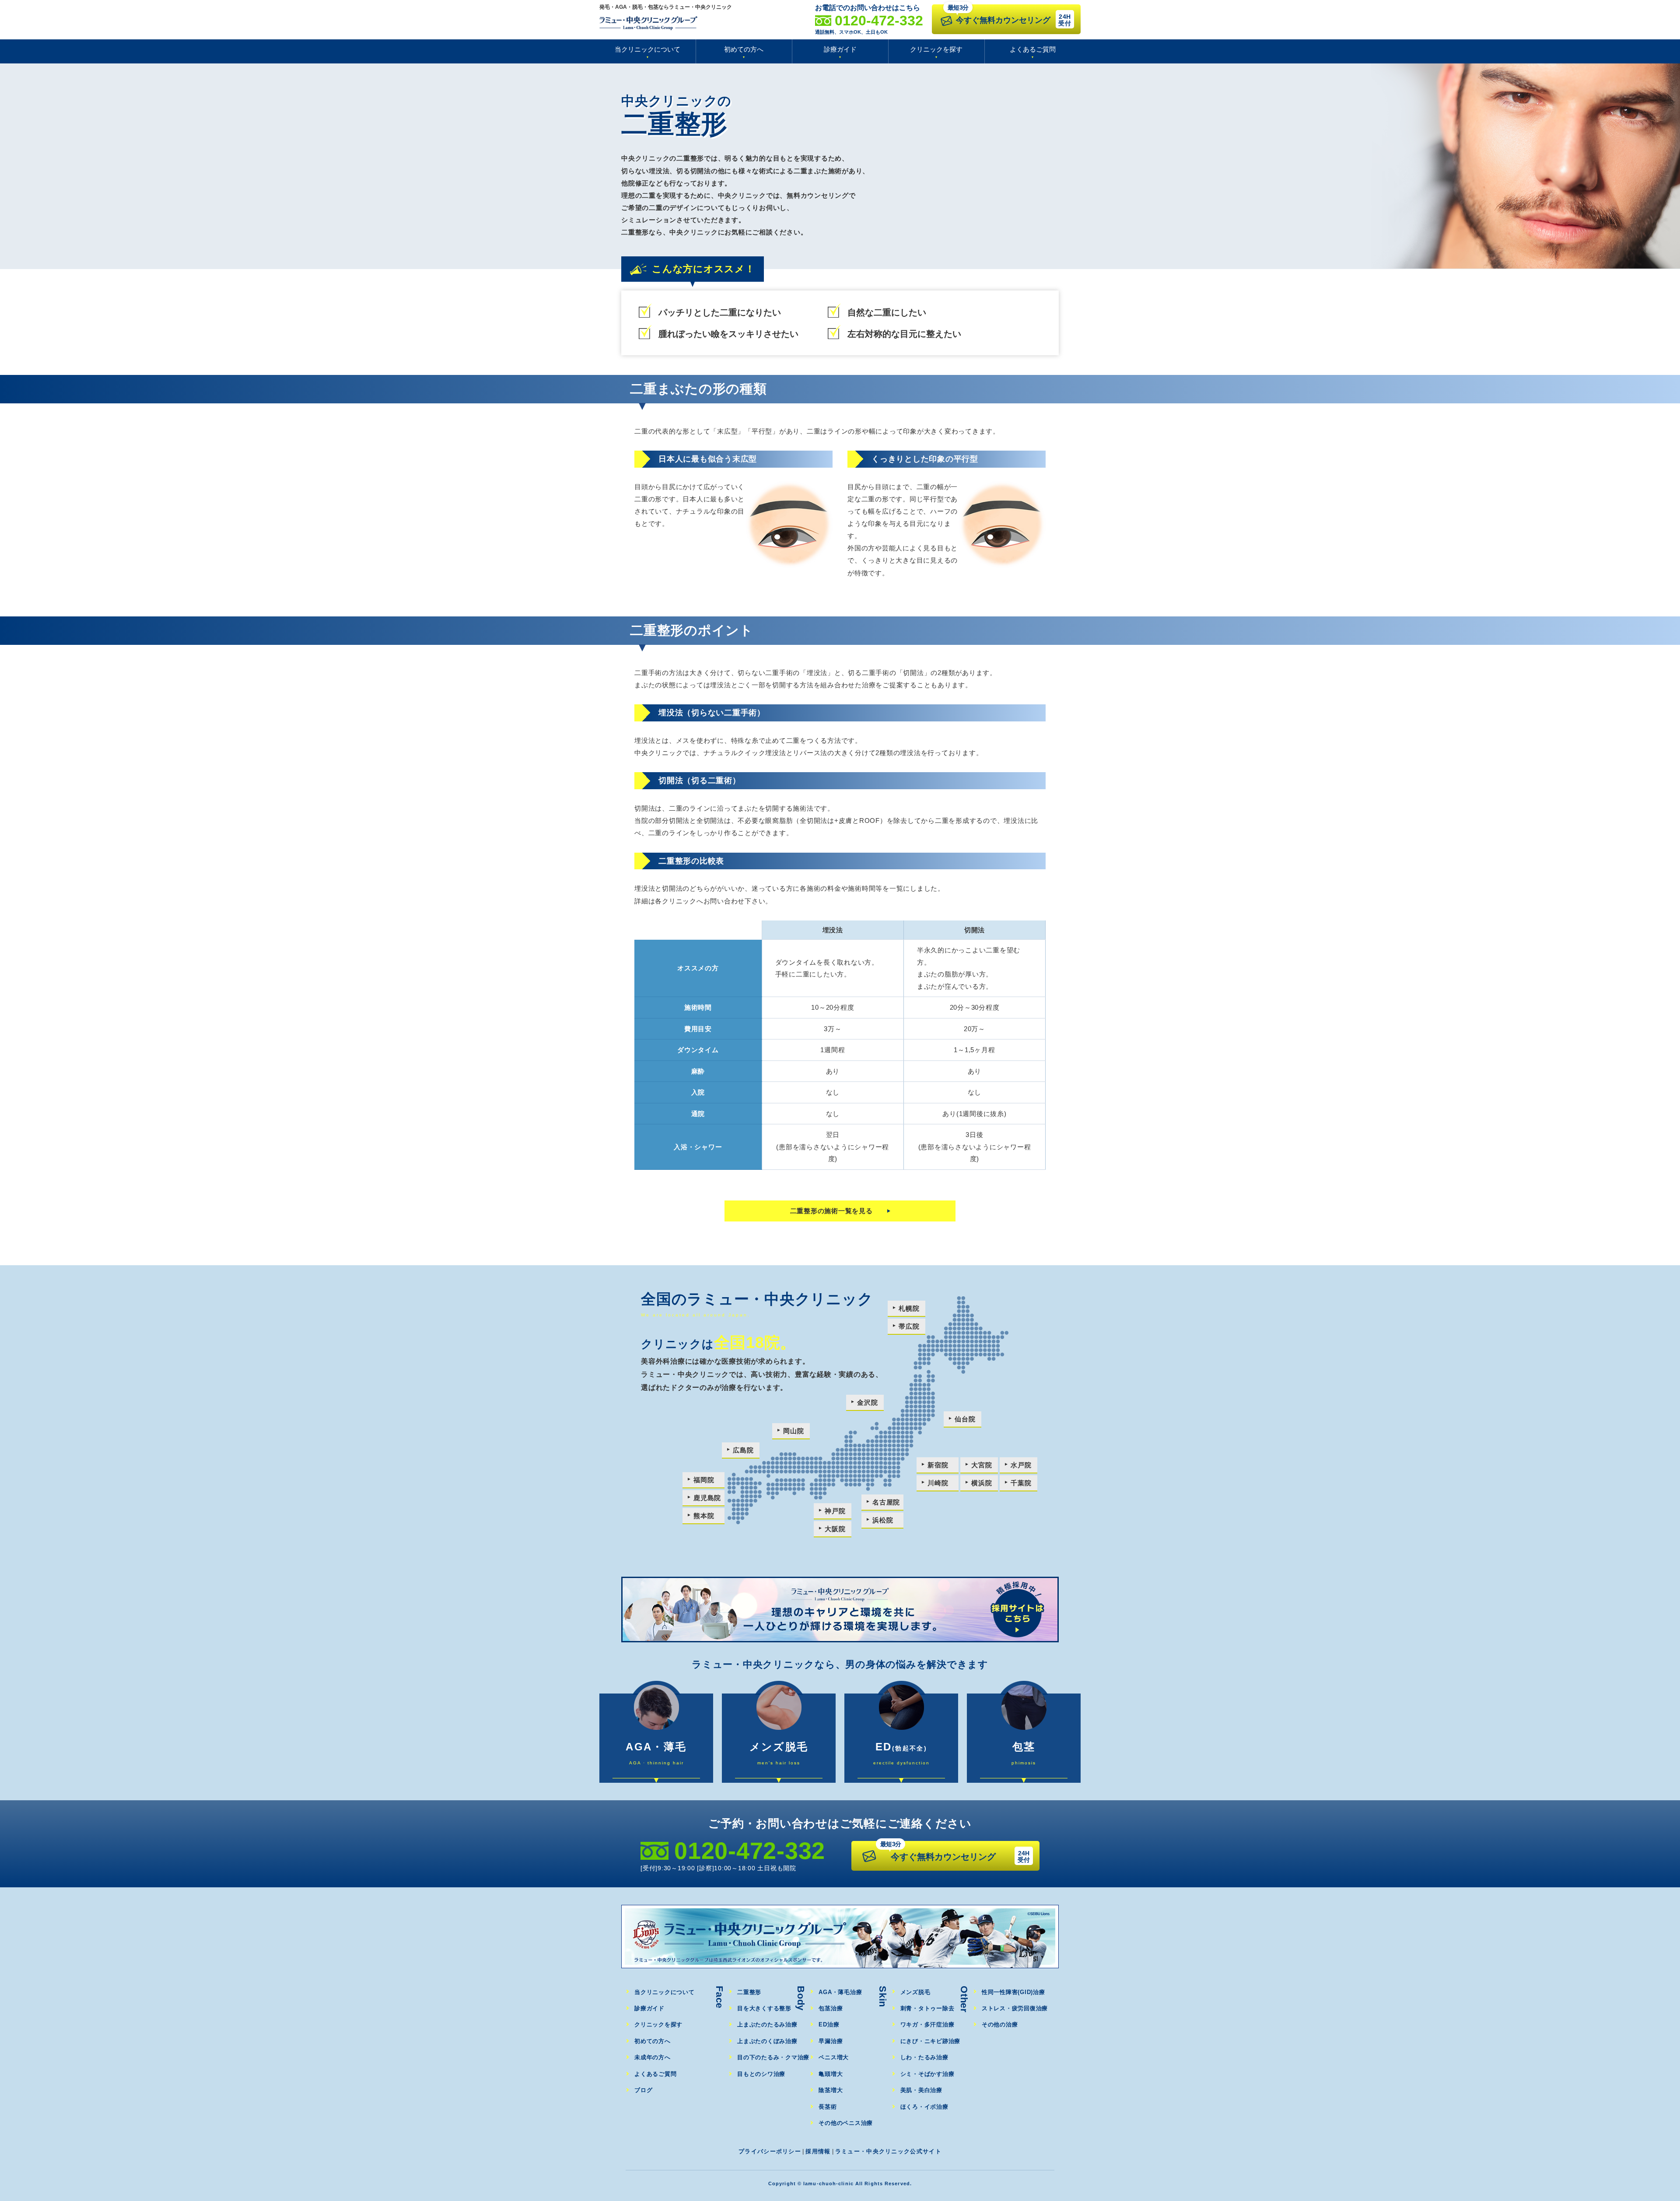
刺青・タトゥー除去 (927, 2008)
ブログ (643, 2090)
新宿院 (938, 1465)
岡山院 (793, 1431)
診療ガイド (840, 49)
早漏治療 (831, 2041)
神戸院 (835, 1511)
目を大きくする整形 (764, 2008)
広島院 (743, 1450)
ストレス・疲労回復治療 (1015, 2008)
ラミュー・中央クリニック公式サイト (888, 2151)
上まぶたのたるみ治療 (767, 2024)
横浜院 (982, 1483)
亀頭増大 (831, 2074)
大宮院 (982, 1465)
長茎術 (828, 2107)
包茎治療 (831, 2008)
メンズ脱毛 (915, 1992)
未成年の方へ (653, 2057)
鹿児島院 (707, 1498)
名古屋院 (886, 1502)
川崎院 (938, 1483)
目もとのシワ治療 (761, 2074)
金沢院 (867, 1402)
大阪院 (835, 1529)
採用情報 (818, 2151)
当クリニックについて (647, 49)
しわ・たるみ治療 (924, 2057)
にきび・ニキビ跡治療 (931, 2041)
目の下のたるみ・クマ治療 (773, 2057)
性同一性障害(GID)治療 (1013, 1992)
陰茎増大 (831, 2090)
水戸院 (1021, 1465)
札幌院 (909, 1308)
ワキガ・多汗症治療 (927, 2024)
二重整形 (749, 1992)
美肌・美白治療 (921, 2090)
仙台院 (965, 1419)
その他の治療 (1000, 2024)
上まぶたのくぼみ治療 (767, 2041)
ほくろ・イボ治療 (924, 2107)
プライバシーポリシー (770, 2151)
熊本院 (704, 1516)
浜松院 (883, 1520)
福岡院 (704, 1480)
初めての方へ (744, 49)
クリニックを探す (936, 49)
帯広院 (909, 1326)
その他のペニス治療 (846, 2123)
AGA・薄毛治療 (840, 1992)
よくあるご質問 (1033, 49)
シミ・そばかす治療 (927, 2074)
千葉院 (1021, 1483)
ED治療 (829, 2024)
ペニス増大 (834, 2057)
